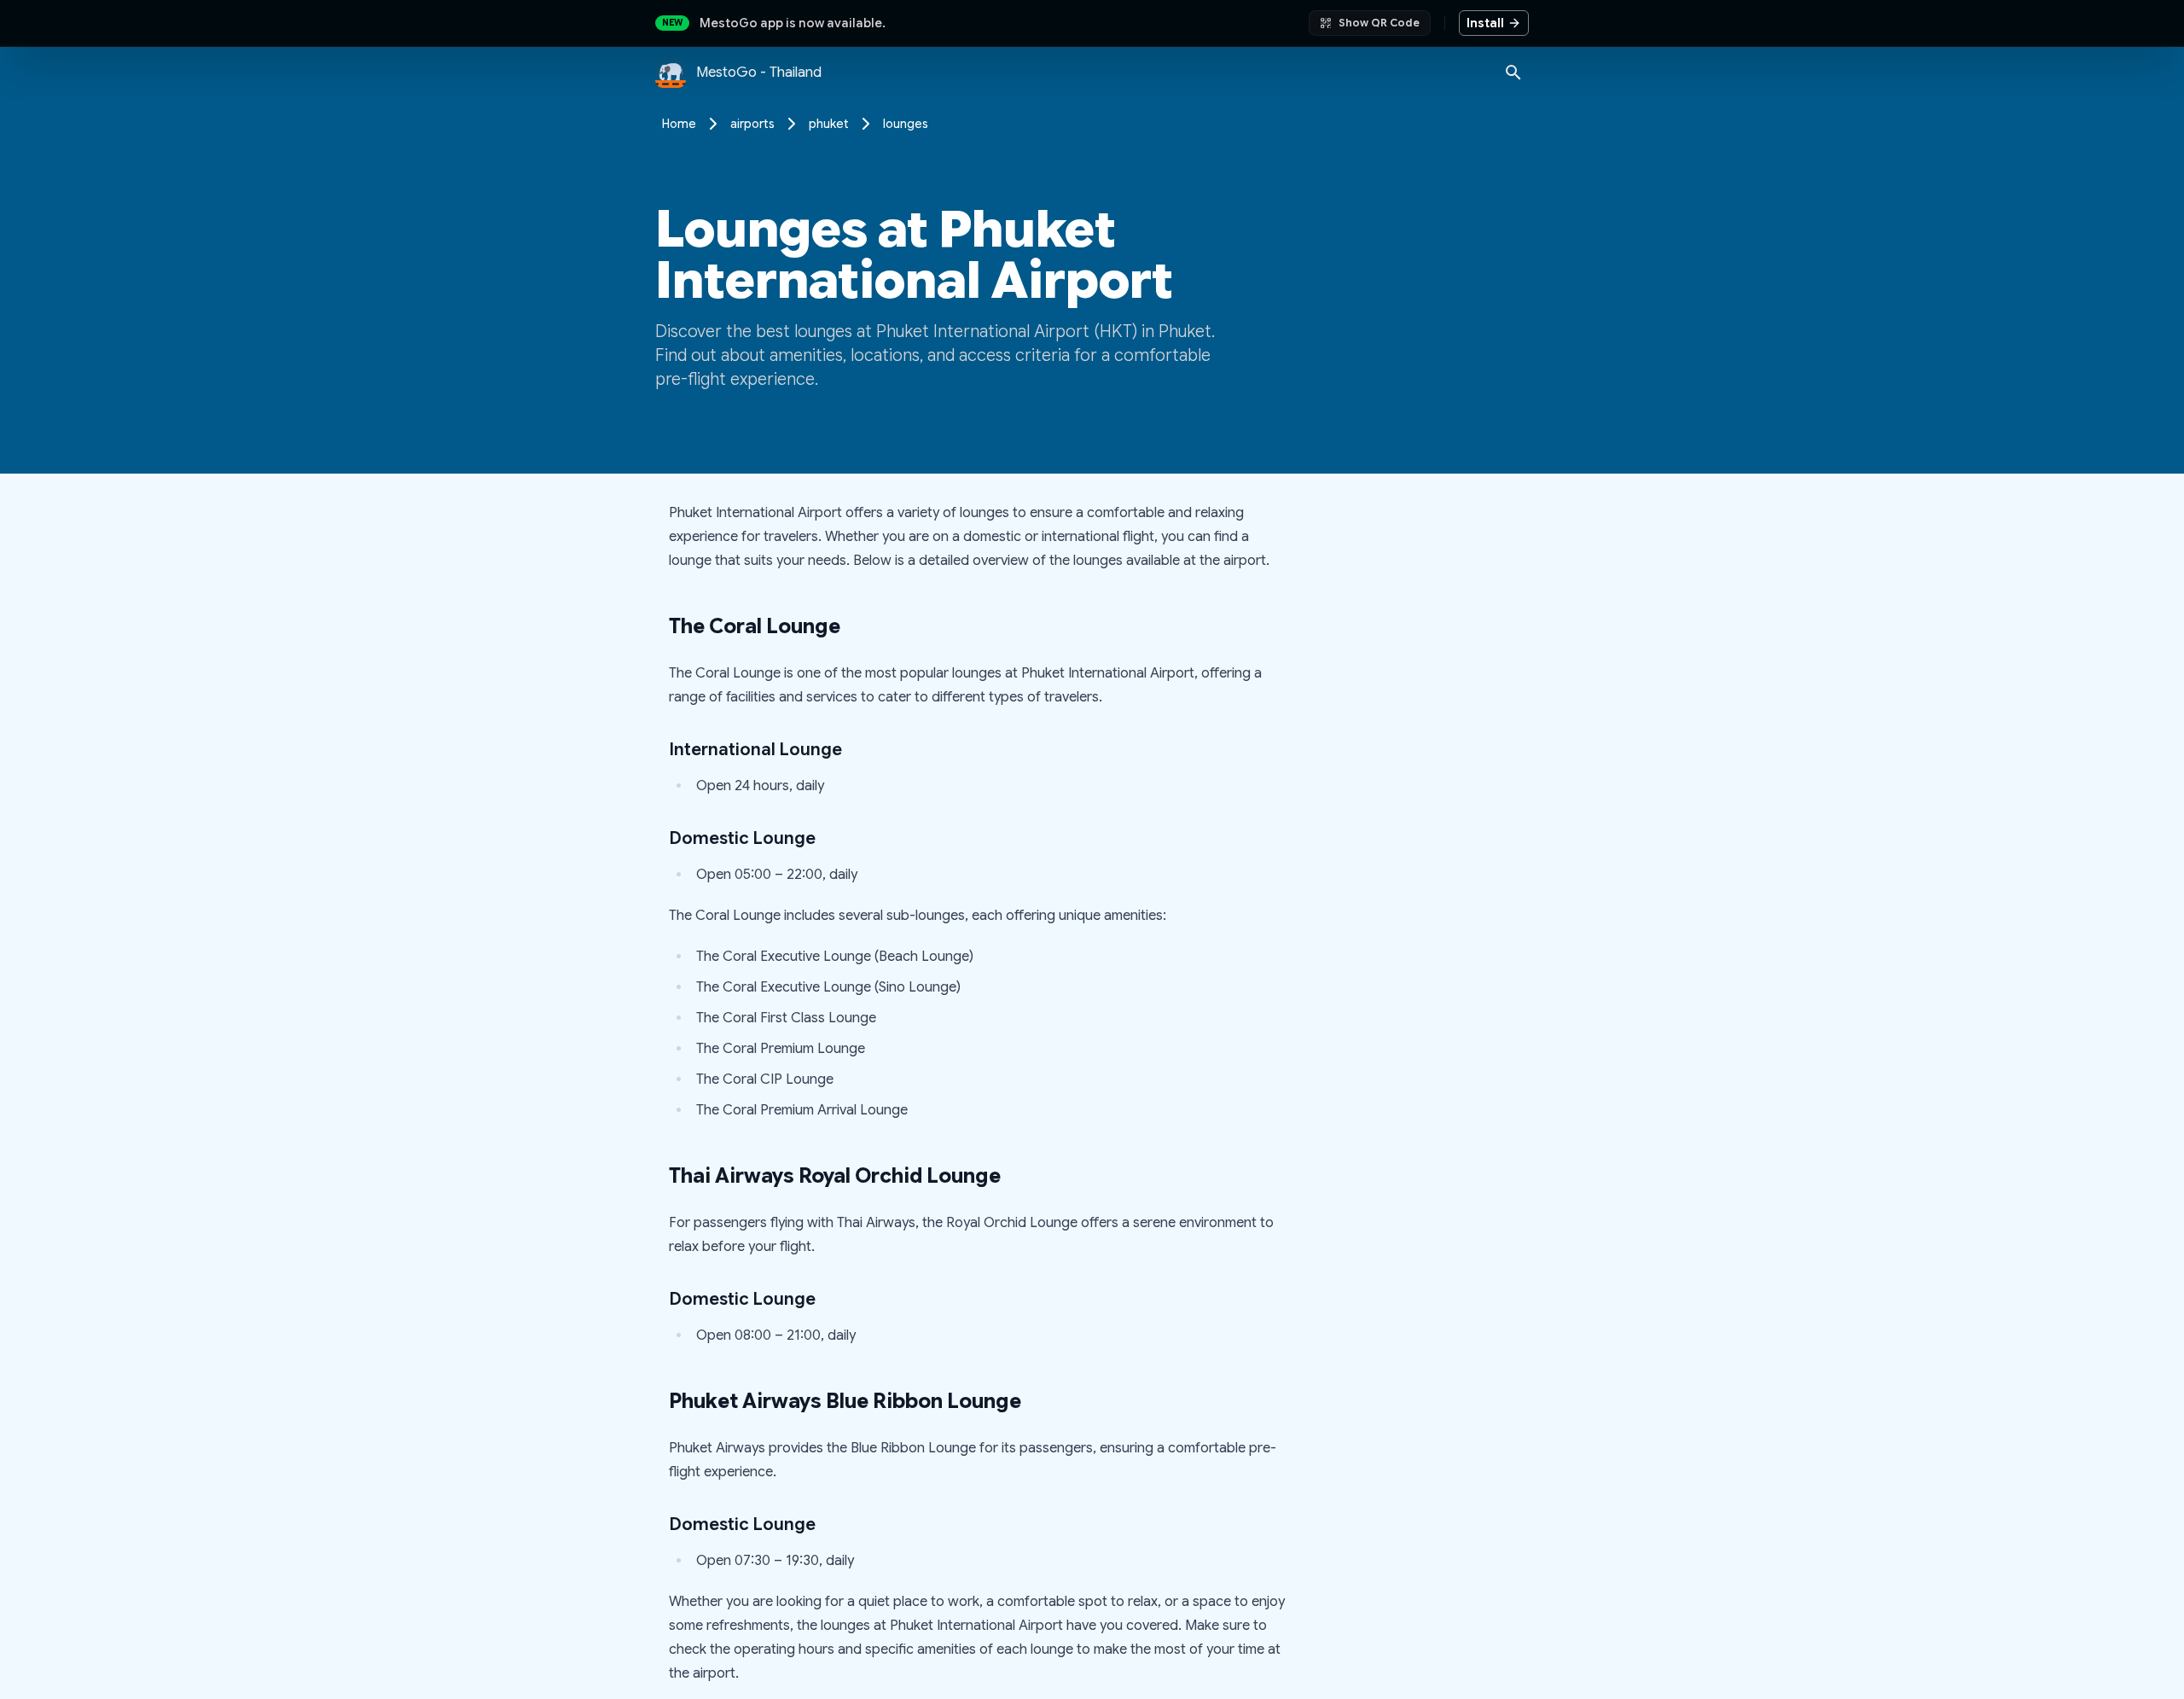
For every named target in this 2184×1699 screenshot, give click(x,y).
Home (679, 124)
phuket (829, 124)
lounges (906, 124)
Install (1485, 23)
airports (752, 124)
